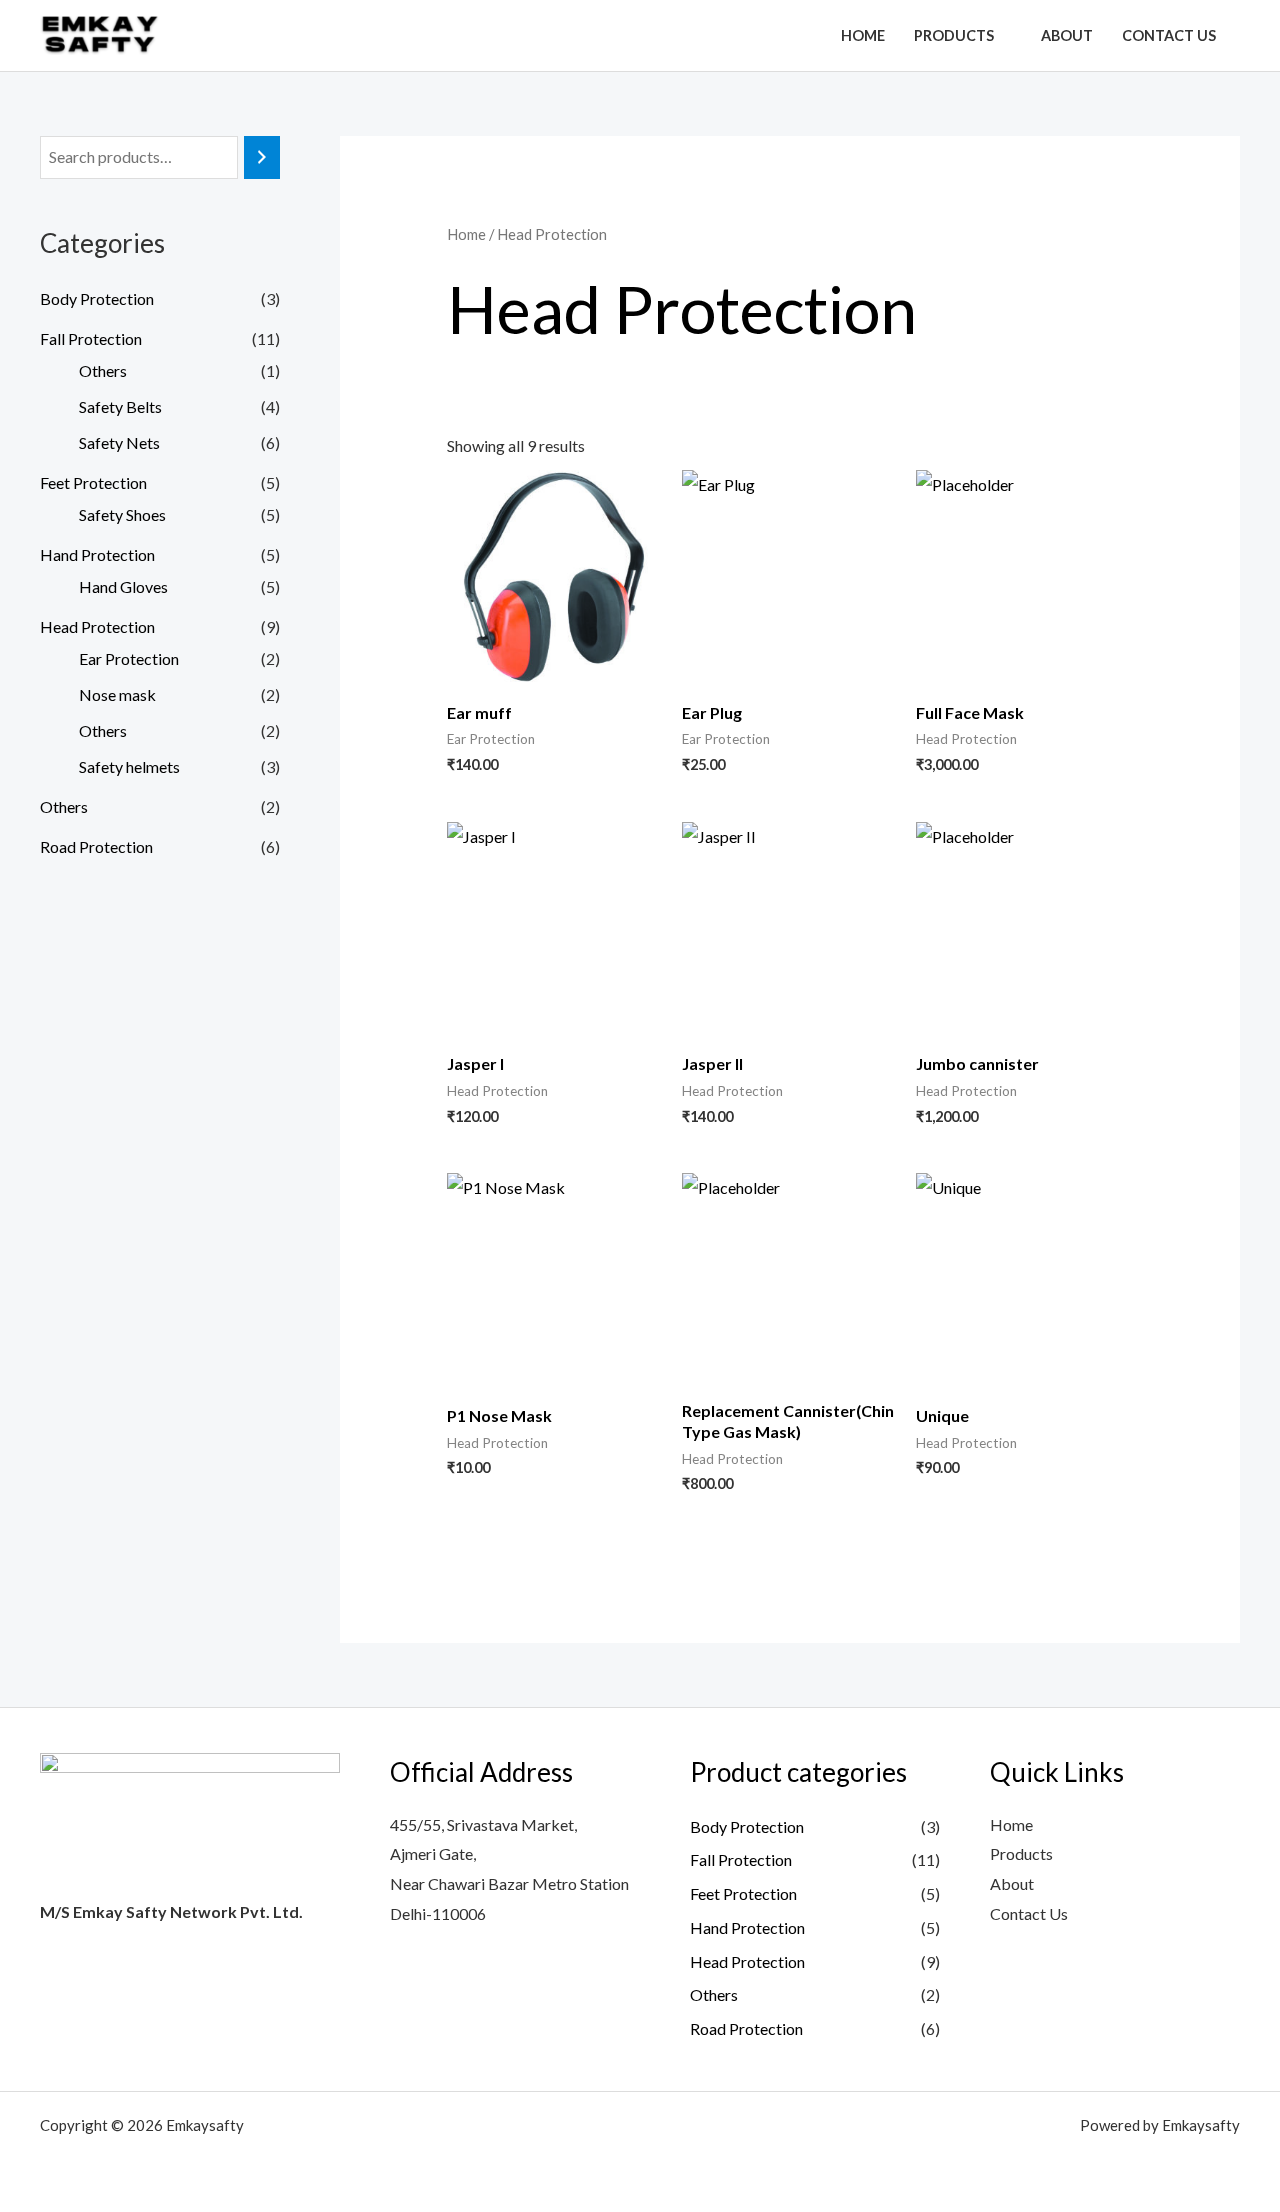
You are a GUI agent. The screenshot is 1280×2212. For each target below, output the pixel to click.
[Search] (262, 157)
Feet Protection (93, 482)
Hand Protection (97, 554)
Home (863, 35)
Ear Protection (129, 658)
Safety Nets (119, 442)
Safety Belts (120, 406)
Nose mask (117, 694)
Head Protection (97, 626)
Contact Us (1169, 35)
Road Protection (96, 846)
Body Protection (97, 298)
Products (954, 35)
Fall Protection (91, 338)
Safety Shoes (122, 514)
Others (103, 370)
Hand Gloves (123, 586)
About (1067, 35)
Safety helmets (129, 766)
